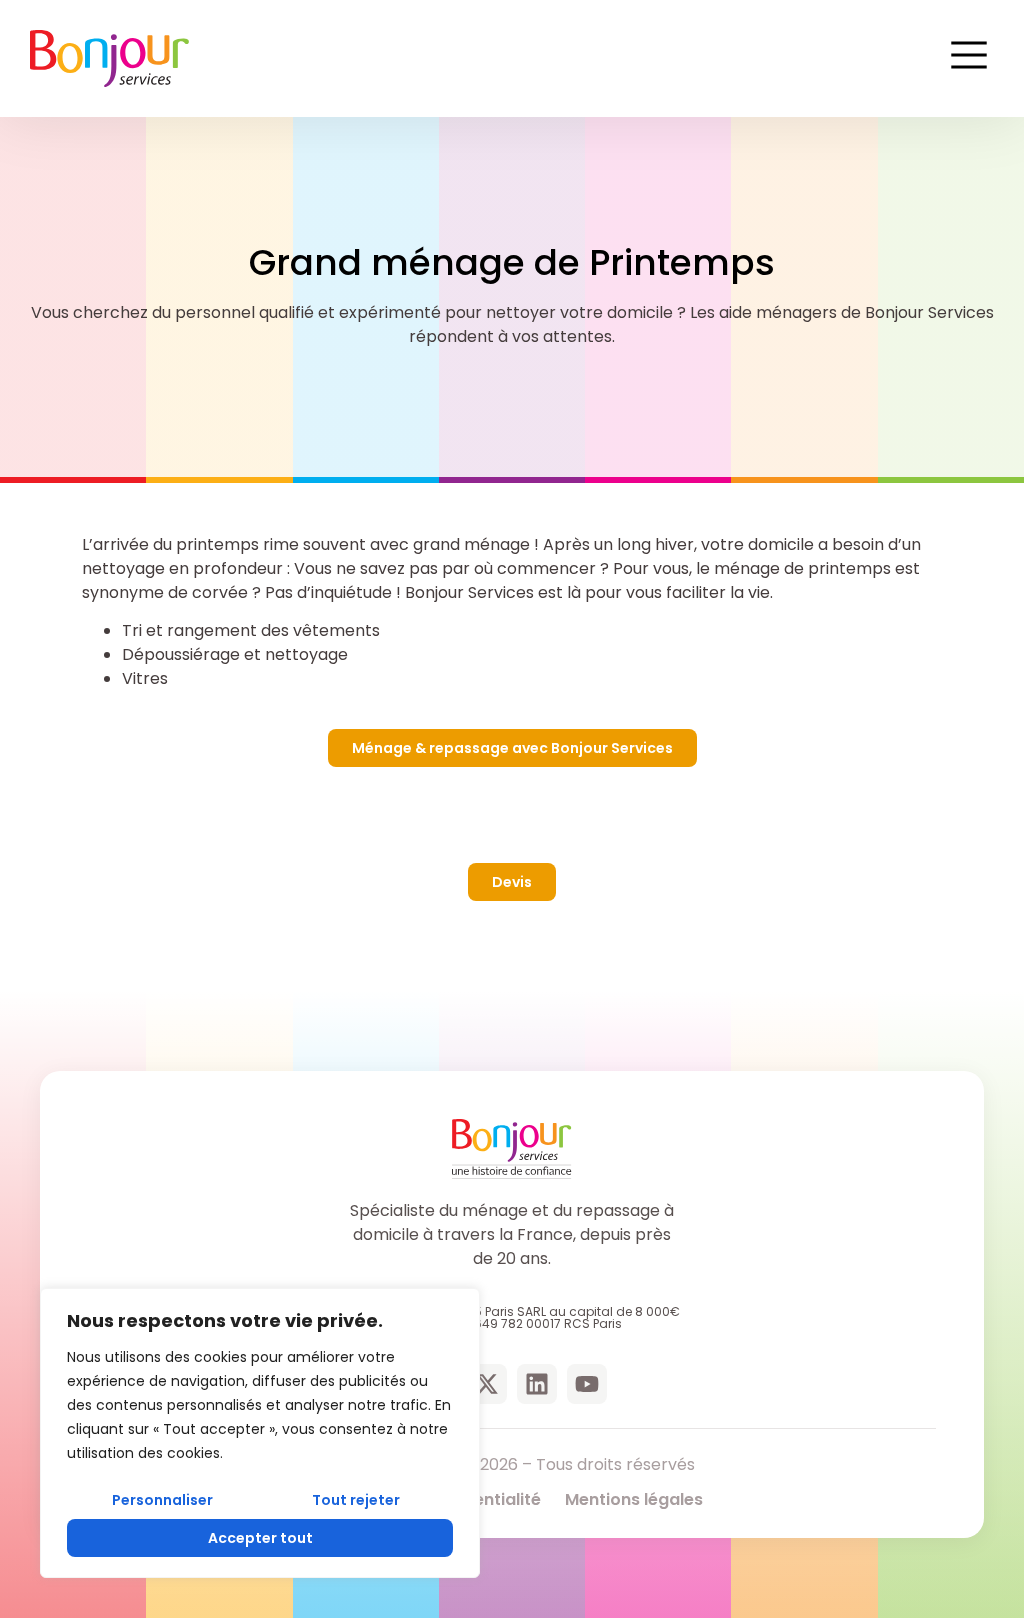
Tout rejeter (356, 1500)
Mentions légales (634, 1499)
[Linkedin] (537, 1384)
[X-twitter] (487, 1384)
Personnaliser (162, 1500)
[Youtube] (587, 1384)
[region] (260, 1433)
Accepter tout (260, 1538)
